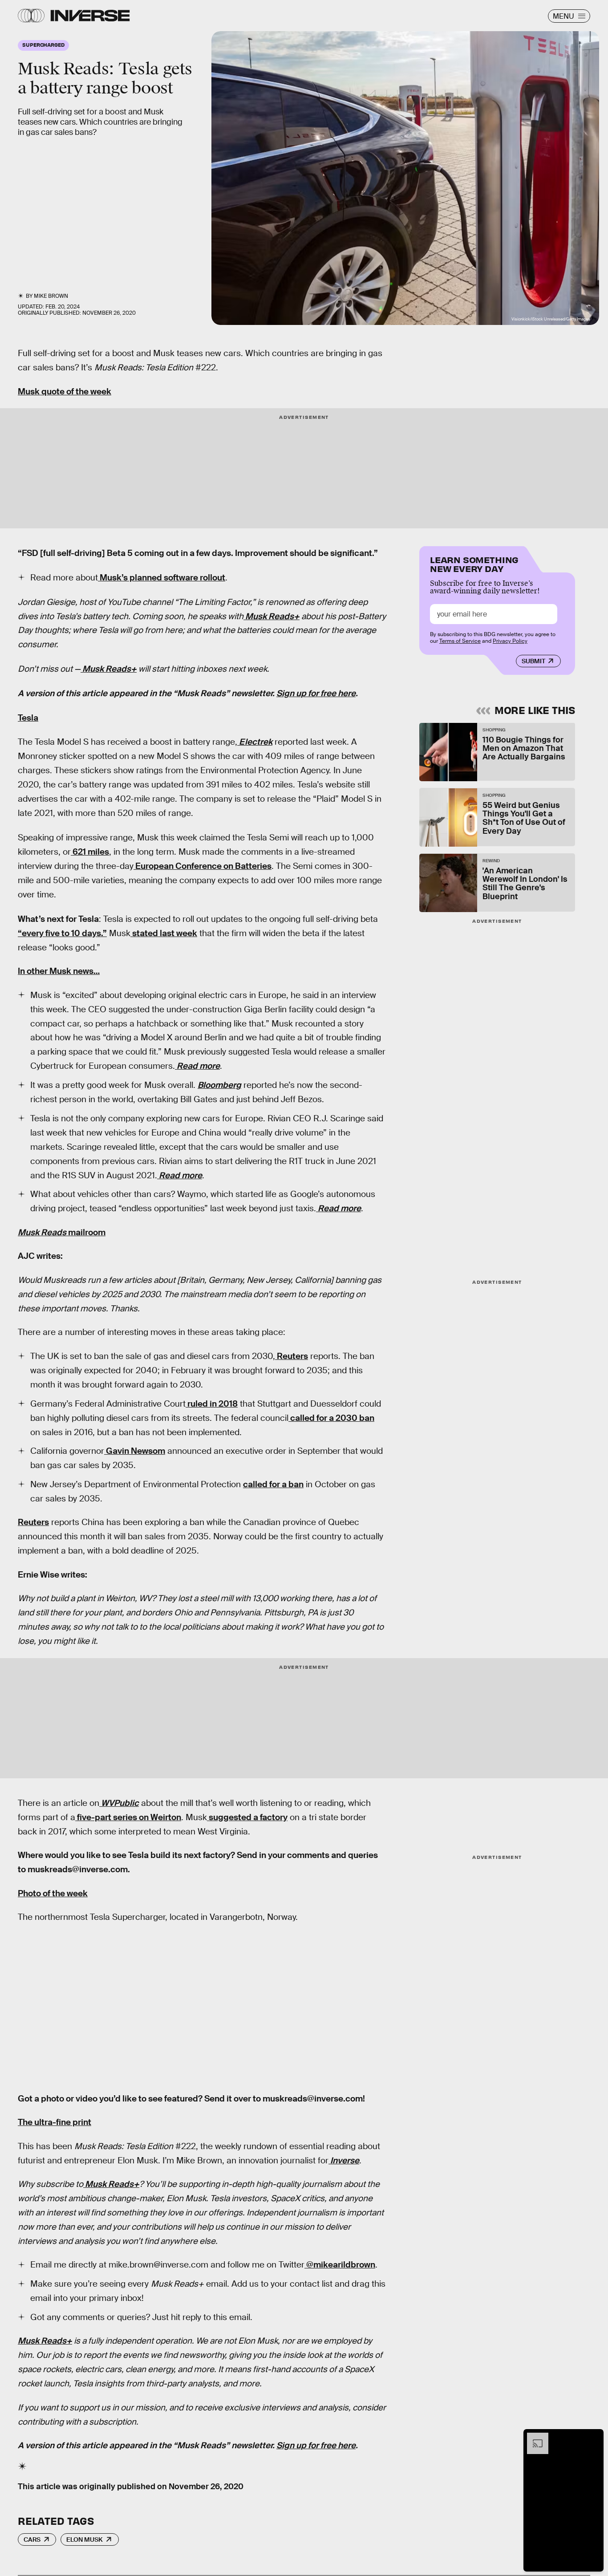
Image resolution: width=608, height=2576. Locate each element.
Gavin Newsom (135, 1451)
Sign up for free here (316, 693)
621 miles (90, 852)
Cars (32, 2539)
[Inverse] (90, 16)
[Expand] (533, 2437)
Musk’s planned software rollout (162, 578)
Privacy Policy (510, 641)
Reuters (292, 1356)
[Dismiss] (594, 2437)
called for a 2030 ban (331, 1418)
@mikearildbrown (340, 2265)
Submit (533, 661)
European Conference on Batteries (203, 866)
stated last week (164, 933)
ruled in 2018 (212, 1404)
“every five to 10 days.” (62, 933)
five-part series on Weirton (128, 1817)
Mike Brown (51, 296)
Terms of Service (460, 641)
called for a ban (273, 1484)
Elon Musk (85, 2539)
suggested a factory (247, 1817)
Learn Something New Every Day (474, 563)
